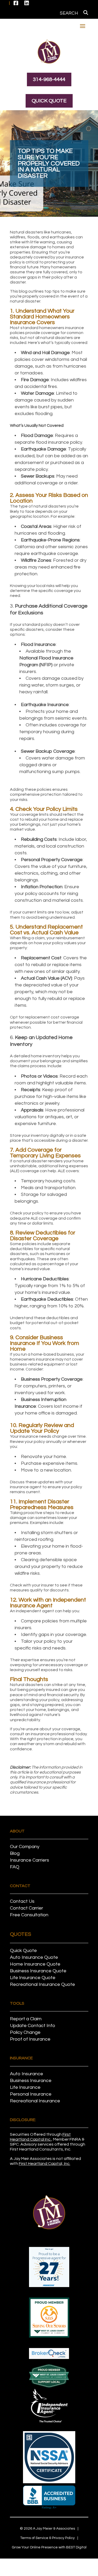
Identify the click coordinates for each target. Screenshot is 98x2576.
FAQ (15, 1867)
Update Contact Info (33, 2026)
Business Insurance (31, 2081)
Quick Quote (49, 101)
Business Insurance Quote (38, 1971)
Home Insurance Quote (35, 1964)
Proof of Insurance (30, 2039)
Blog (15, 1853)
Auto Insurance (27, 2074)
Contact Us (22, 1901)
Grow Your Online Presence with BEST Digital (49, 2547)
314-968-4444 (49, 79)
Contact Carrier (27, 1908)
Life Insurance (25, 2087)
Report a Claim (26, 2019)
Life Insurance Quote (33, 1978)
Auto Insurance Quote (34, 1957)
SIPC (14, 2144)
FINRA (75, 2139)
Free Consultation (29, 1915)
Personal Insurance (31, 2094)
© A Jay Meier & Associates (47, 2529)
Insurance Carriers (30, 1860)
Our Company (25, 1847)
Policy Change (25, 2032)
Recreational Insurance (35, 2101)
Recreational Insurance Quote (42, 1984)
